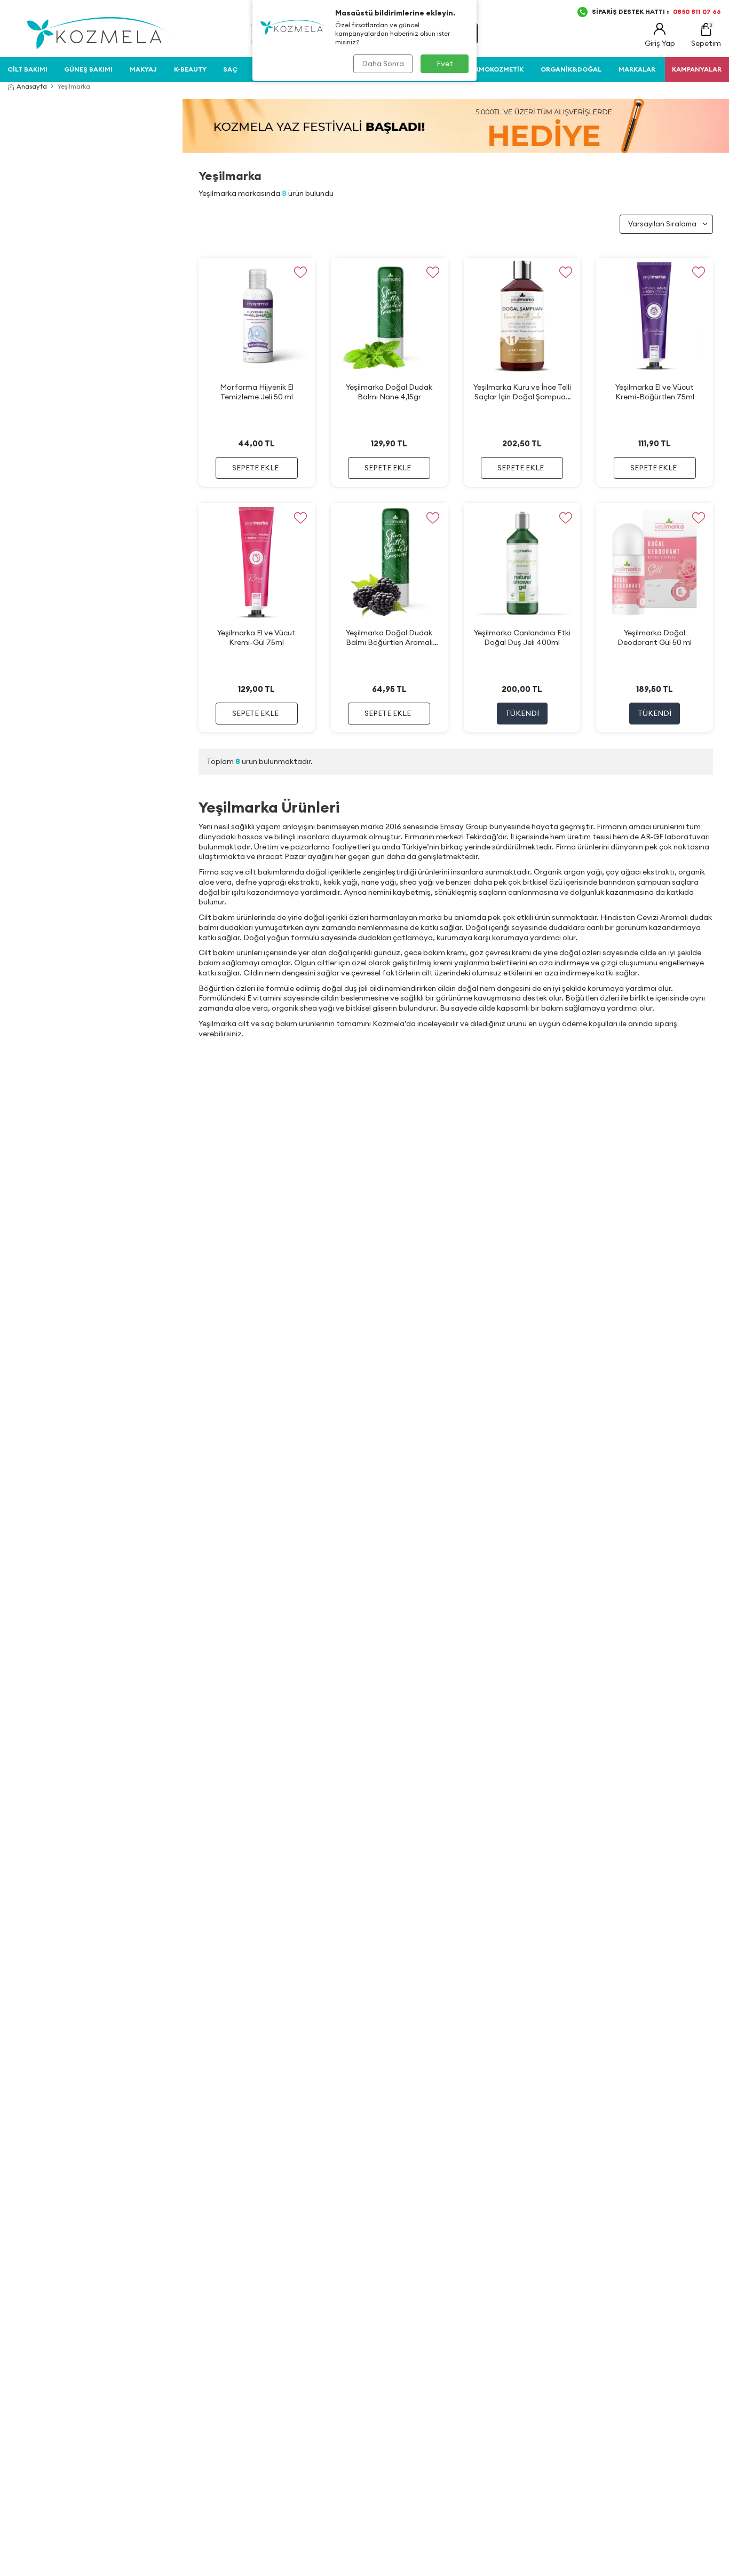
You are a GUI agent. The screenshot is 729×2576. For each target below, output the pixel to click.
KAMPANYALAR (697, 69)
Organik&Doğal (571, 69)
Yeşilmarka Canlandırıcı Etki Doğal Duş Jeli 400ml (522, 637)
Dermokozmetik (495, 69)
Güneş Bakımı (88, 69)
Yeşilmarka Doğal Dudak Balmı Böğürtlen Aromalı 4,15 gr (389, 638)
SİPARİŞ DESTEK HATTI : (656, 11)
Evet (445, 64)
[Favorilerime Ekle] (300, 273)
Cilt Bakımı (27, 69)
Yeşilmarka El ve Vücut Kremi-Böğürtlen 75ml (655, 392)
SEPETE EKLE (255, 468)
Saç (230, 69)
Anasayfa (32, 86)
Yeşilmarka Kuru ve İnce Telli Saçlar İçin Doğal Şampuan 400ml (522, 392)
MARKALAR (637, 69)
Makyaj (143, 69)
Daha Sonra (383, 64)
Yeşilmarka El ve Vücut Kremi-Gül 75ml (256, 637)
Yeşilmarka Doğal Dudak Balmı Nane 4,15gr (389, 392)
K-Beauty (190, 69)
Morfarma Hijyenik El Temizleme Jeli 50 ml (257, 392)
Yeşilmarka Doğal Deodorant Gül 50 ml (655, 637)
